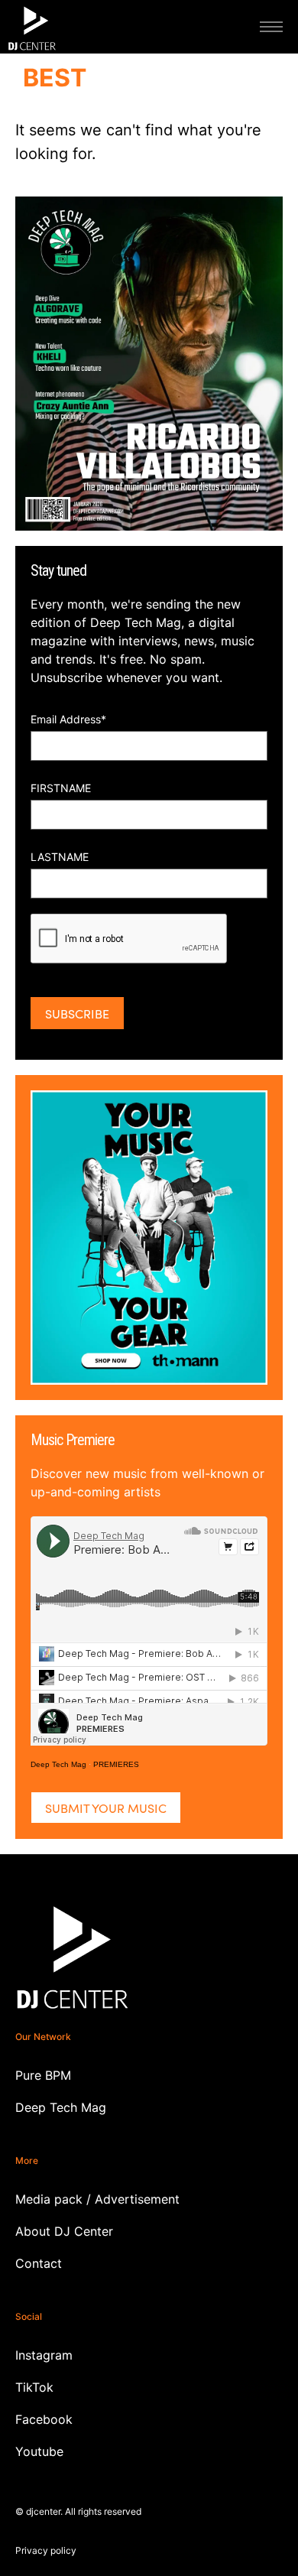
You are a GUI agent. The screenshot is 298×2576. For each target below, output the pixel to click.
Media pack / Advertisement (97, 2199)
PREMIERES (116, 1764)
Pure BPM (43, 2075)
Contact (39, 2263)
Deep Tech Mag (58, 1764)
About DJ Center (64, 2231)
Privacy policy (46, 2550)
